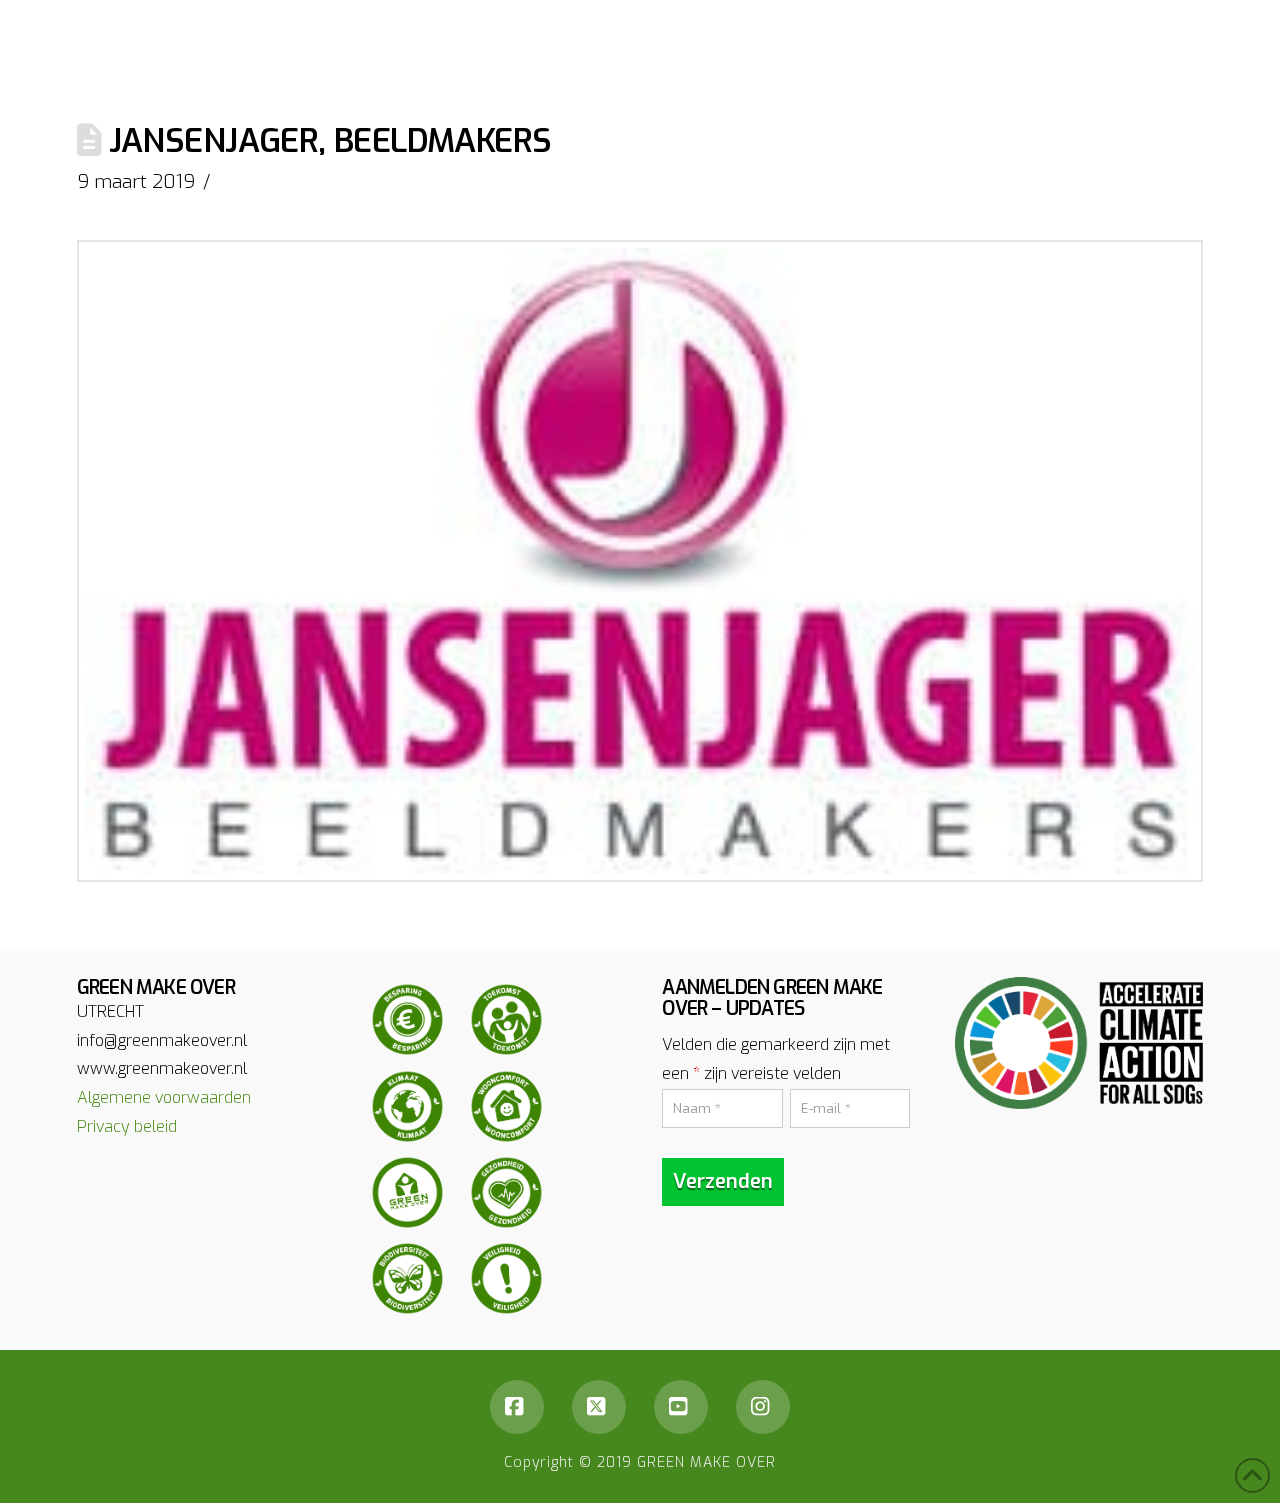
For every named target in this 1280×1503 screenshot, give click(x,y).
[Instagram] (763, 1407)
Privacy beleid (127, 1126)
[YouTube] (681, 1407)
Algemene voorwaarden (164, 1097)
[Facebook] (517, 1407)
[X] (599, 1407)
